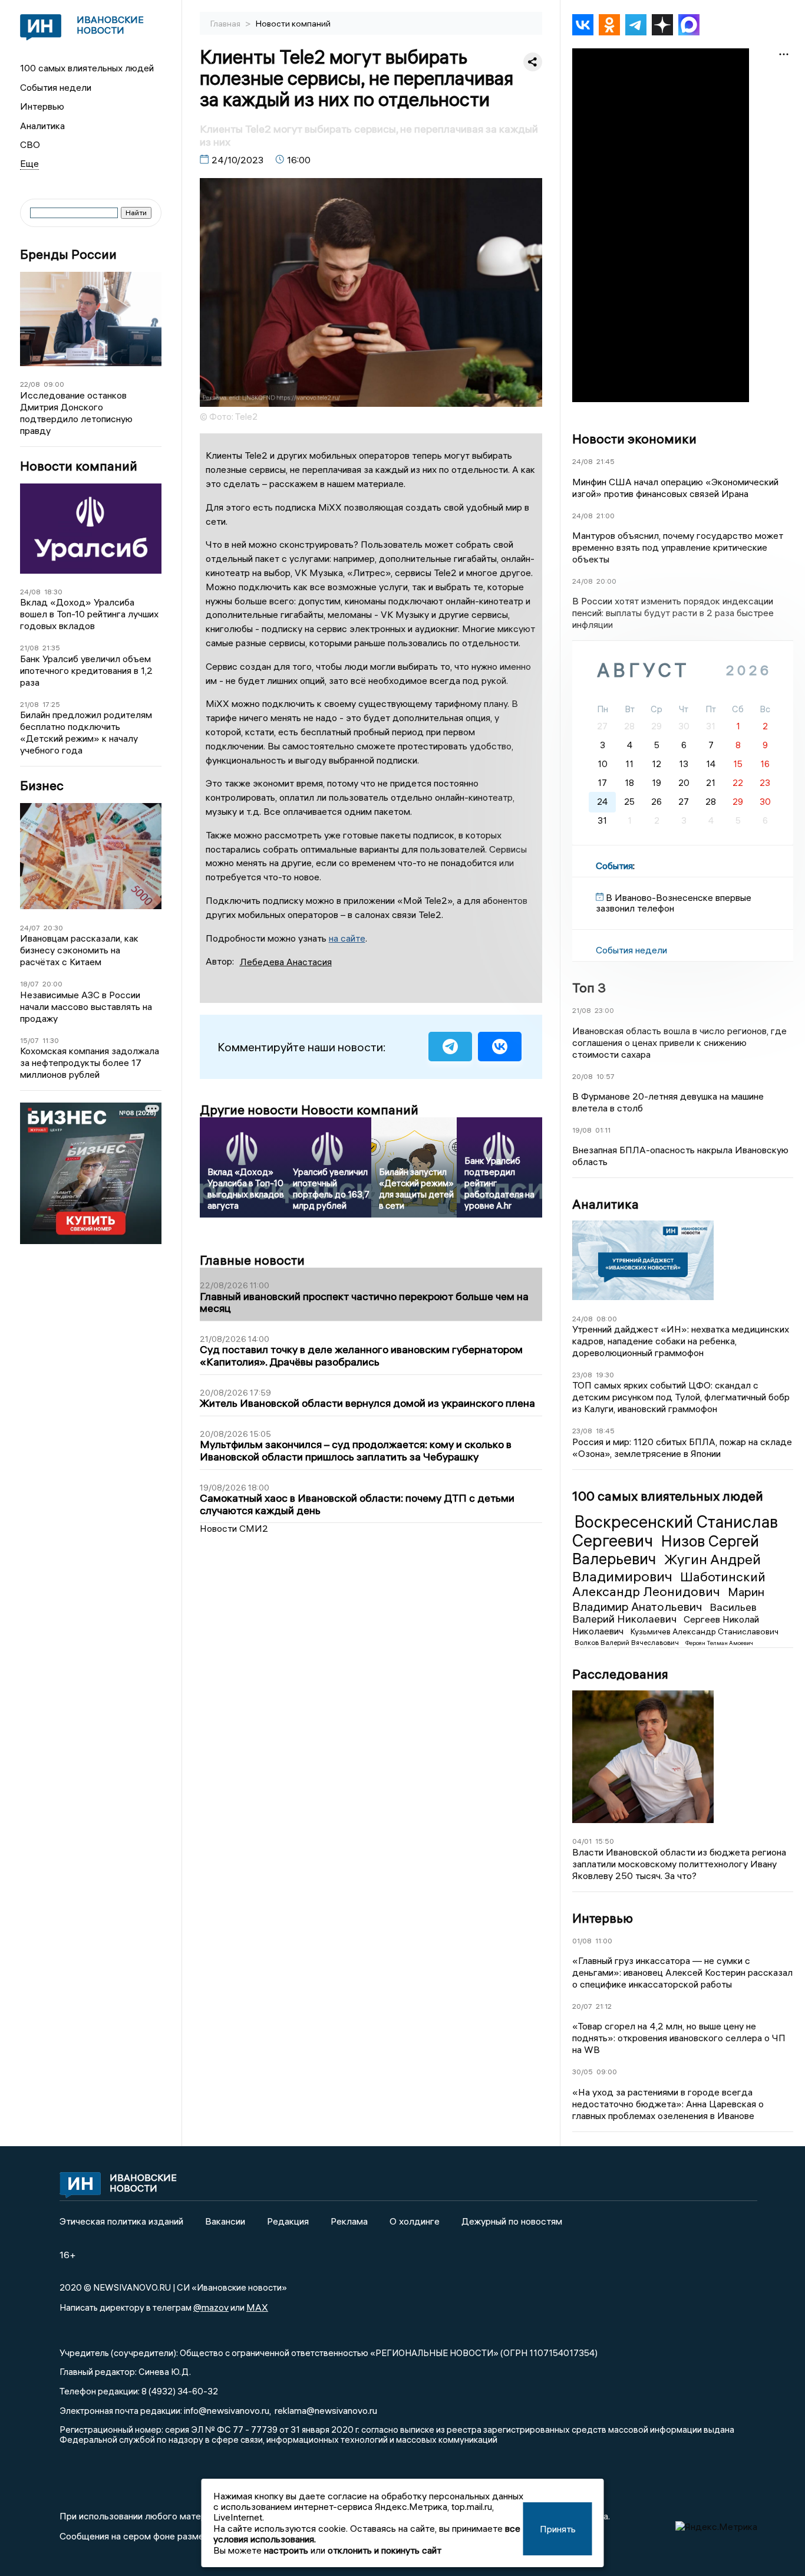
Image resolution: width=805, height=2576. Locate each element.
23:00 (604, 1010)
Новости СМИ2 (234, 1528)
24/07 (30, 928)
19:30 (605, 1375)
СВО (30, 144)
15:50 (605, 1841)
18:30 (53, 592)
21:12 (604, 2006)
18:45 (605, 1431)
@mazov (211, 2307)
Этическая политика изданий (121, 2221)
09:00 (54, 384)
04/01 (582, 1841)
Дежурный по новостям (512, 2221)
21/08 (29, 648)
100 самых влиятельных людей (87, 68)
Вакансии (225, 2221)
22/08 (30, 384)
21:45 (606, 461)
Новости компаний (79, 466)
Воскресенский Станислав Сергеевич (675, 1531)
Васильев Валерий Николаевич (664, 1613)
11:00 (604, 1941)
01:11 (603, 1130)
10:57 (606, 1076)
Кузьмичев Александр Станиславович (705, 1631)
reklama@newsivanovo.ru (326, 2410)
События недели (56, 87)
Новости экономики (634, 439)
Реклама (349, 2221)
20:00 (52, 984)
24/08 (30, 592)
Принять (558, 2529)
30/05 (583, 2072)
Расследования (620, 1674)
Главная (226, 24)
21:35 (51, 648)
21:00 (606, 516)
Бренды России (68, 254)
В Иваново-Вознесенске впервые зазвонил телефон (674, 903)
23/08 (582, 1375)
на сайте (347, 938)
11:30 (51, 1040)
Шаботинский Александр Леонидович (669, 1584)
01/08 (582, 1941)
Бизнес (42, 786)
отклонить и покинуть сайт (385, 2550)
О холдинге (415, 2221)
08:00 (607, 1319)
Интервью (42, 106)
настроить (286, 2550)
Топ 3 (589, 988)
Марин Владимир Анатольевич (668, 1599)
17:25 (51, 704)
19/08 (582, 1130)
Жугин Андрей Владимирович (667, 1567)
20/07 (582, 2006)
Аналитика (42, 126)
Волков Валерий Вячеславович (628, 1642)
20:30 (53, 928)
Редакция (288, 2221)
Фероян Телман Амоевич (719, 1643)
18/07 (29, 984)
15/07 (29, 1040)
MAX (257, 2307)
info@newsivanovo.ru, (227, 2410)
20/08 (583, 1076)
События (614, 866)
